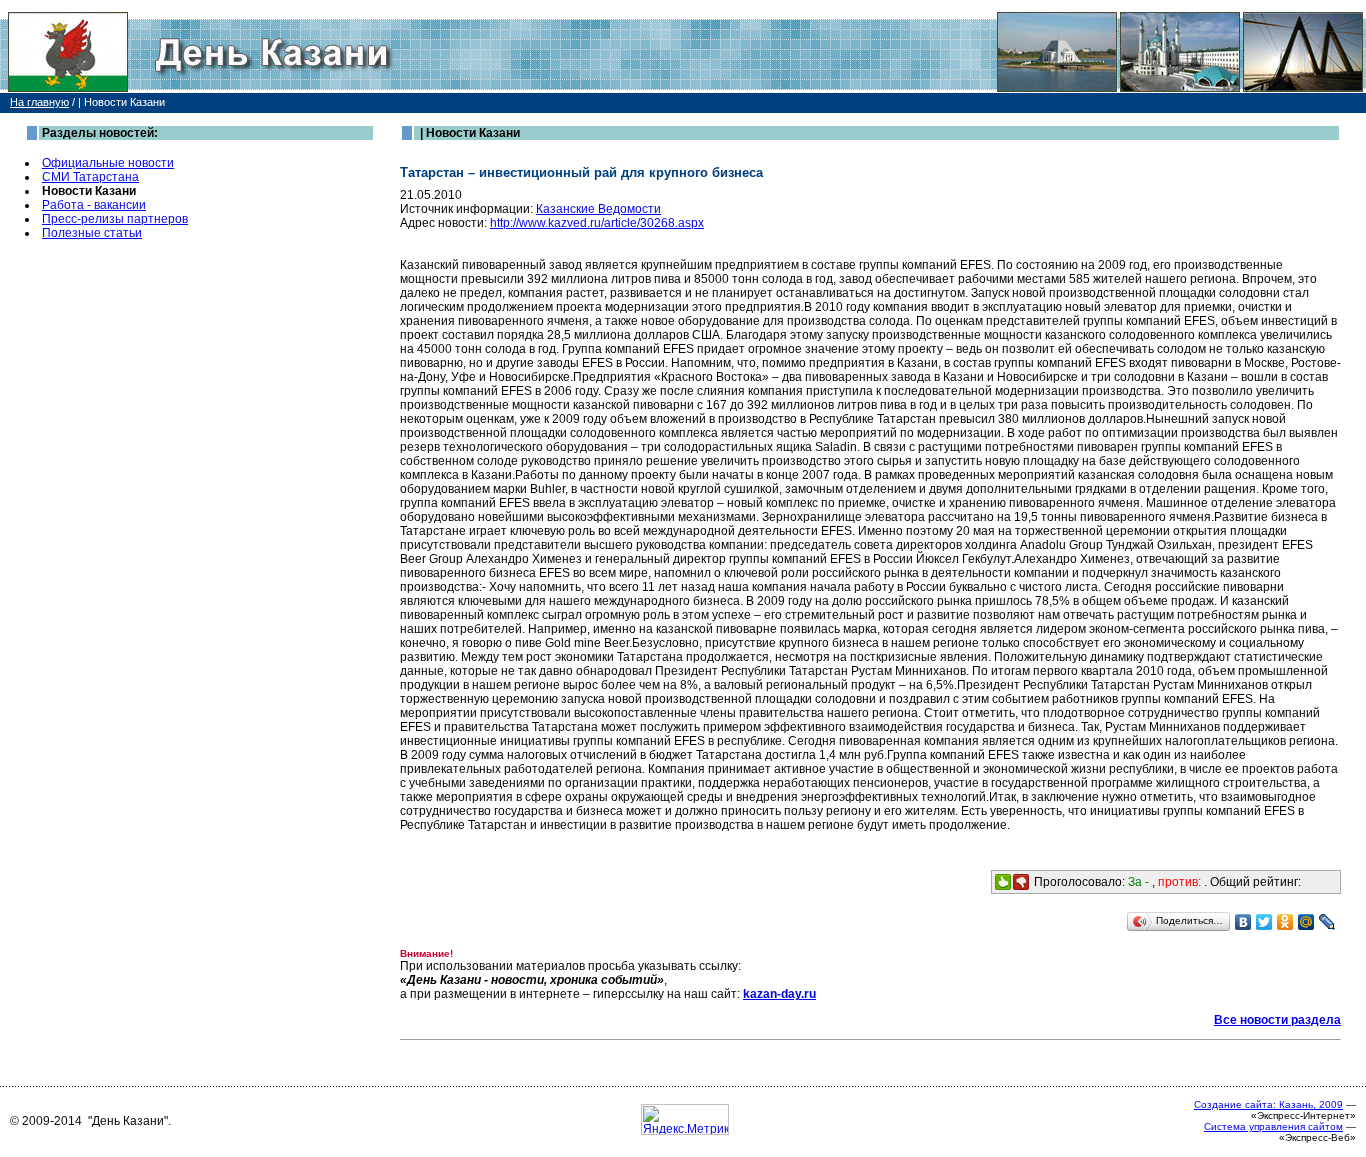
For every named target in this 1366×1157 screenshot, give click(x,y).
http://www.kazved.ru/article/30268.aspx (597, 223)
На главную (39, 102)
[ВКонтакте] (1243, 922)
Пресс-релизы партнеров (115, 219)
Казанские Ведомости (598, 209)
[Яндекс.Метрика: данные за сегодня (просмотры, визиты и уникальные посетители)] (685, 1119)
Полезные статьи (92, 233)
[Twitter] (1264, 922)
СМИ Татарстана (90, 177)
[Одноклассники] (1285, 922)
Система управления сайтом (1273, 1126)
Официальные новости (108, 163)
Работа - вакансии (94, 205)
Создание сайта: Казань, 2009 (1268, 1104)
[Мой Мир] (1306, 922)
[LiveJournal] (1327, 922)
